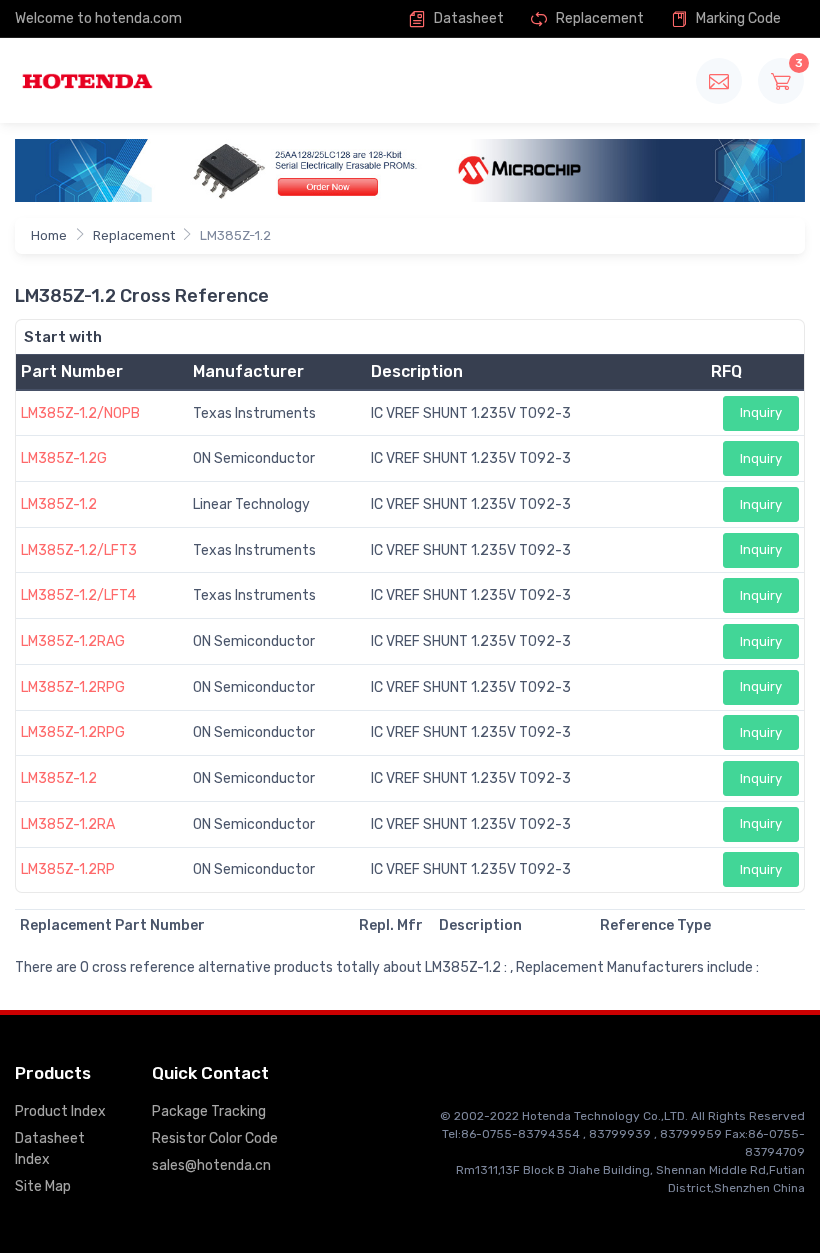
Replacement (598, 18)
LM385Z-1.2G (64, 458)
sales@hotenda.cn (211, 1165)
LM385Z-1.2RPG (73, 687)
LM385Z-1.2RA (68, 824)
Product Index (60, 1111)
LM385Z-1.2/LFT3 (79, 550)
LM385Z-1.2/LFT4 (78, 595)
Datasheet (467, 18)
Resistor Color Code (215, 1138)
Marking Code (737, 18)
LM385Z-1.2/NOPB (80, 413)
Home (49, 235)
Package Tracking (209, 1111)
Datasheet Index (50, 1149)
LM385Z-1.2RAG (73, 641)
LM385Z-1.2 (59, 504)
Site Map (43, 1186)
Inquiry (761, 412)
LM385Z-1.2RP (68, 869)
